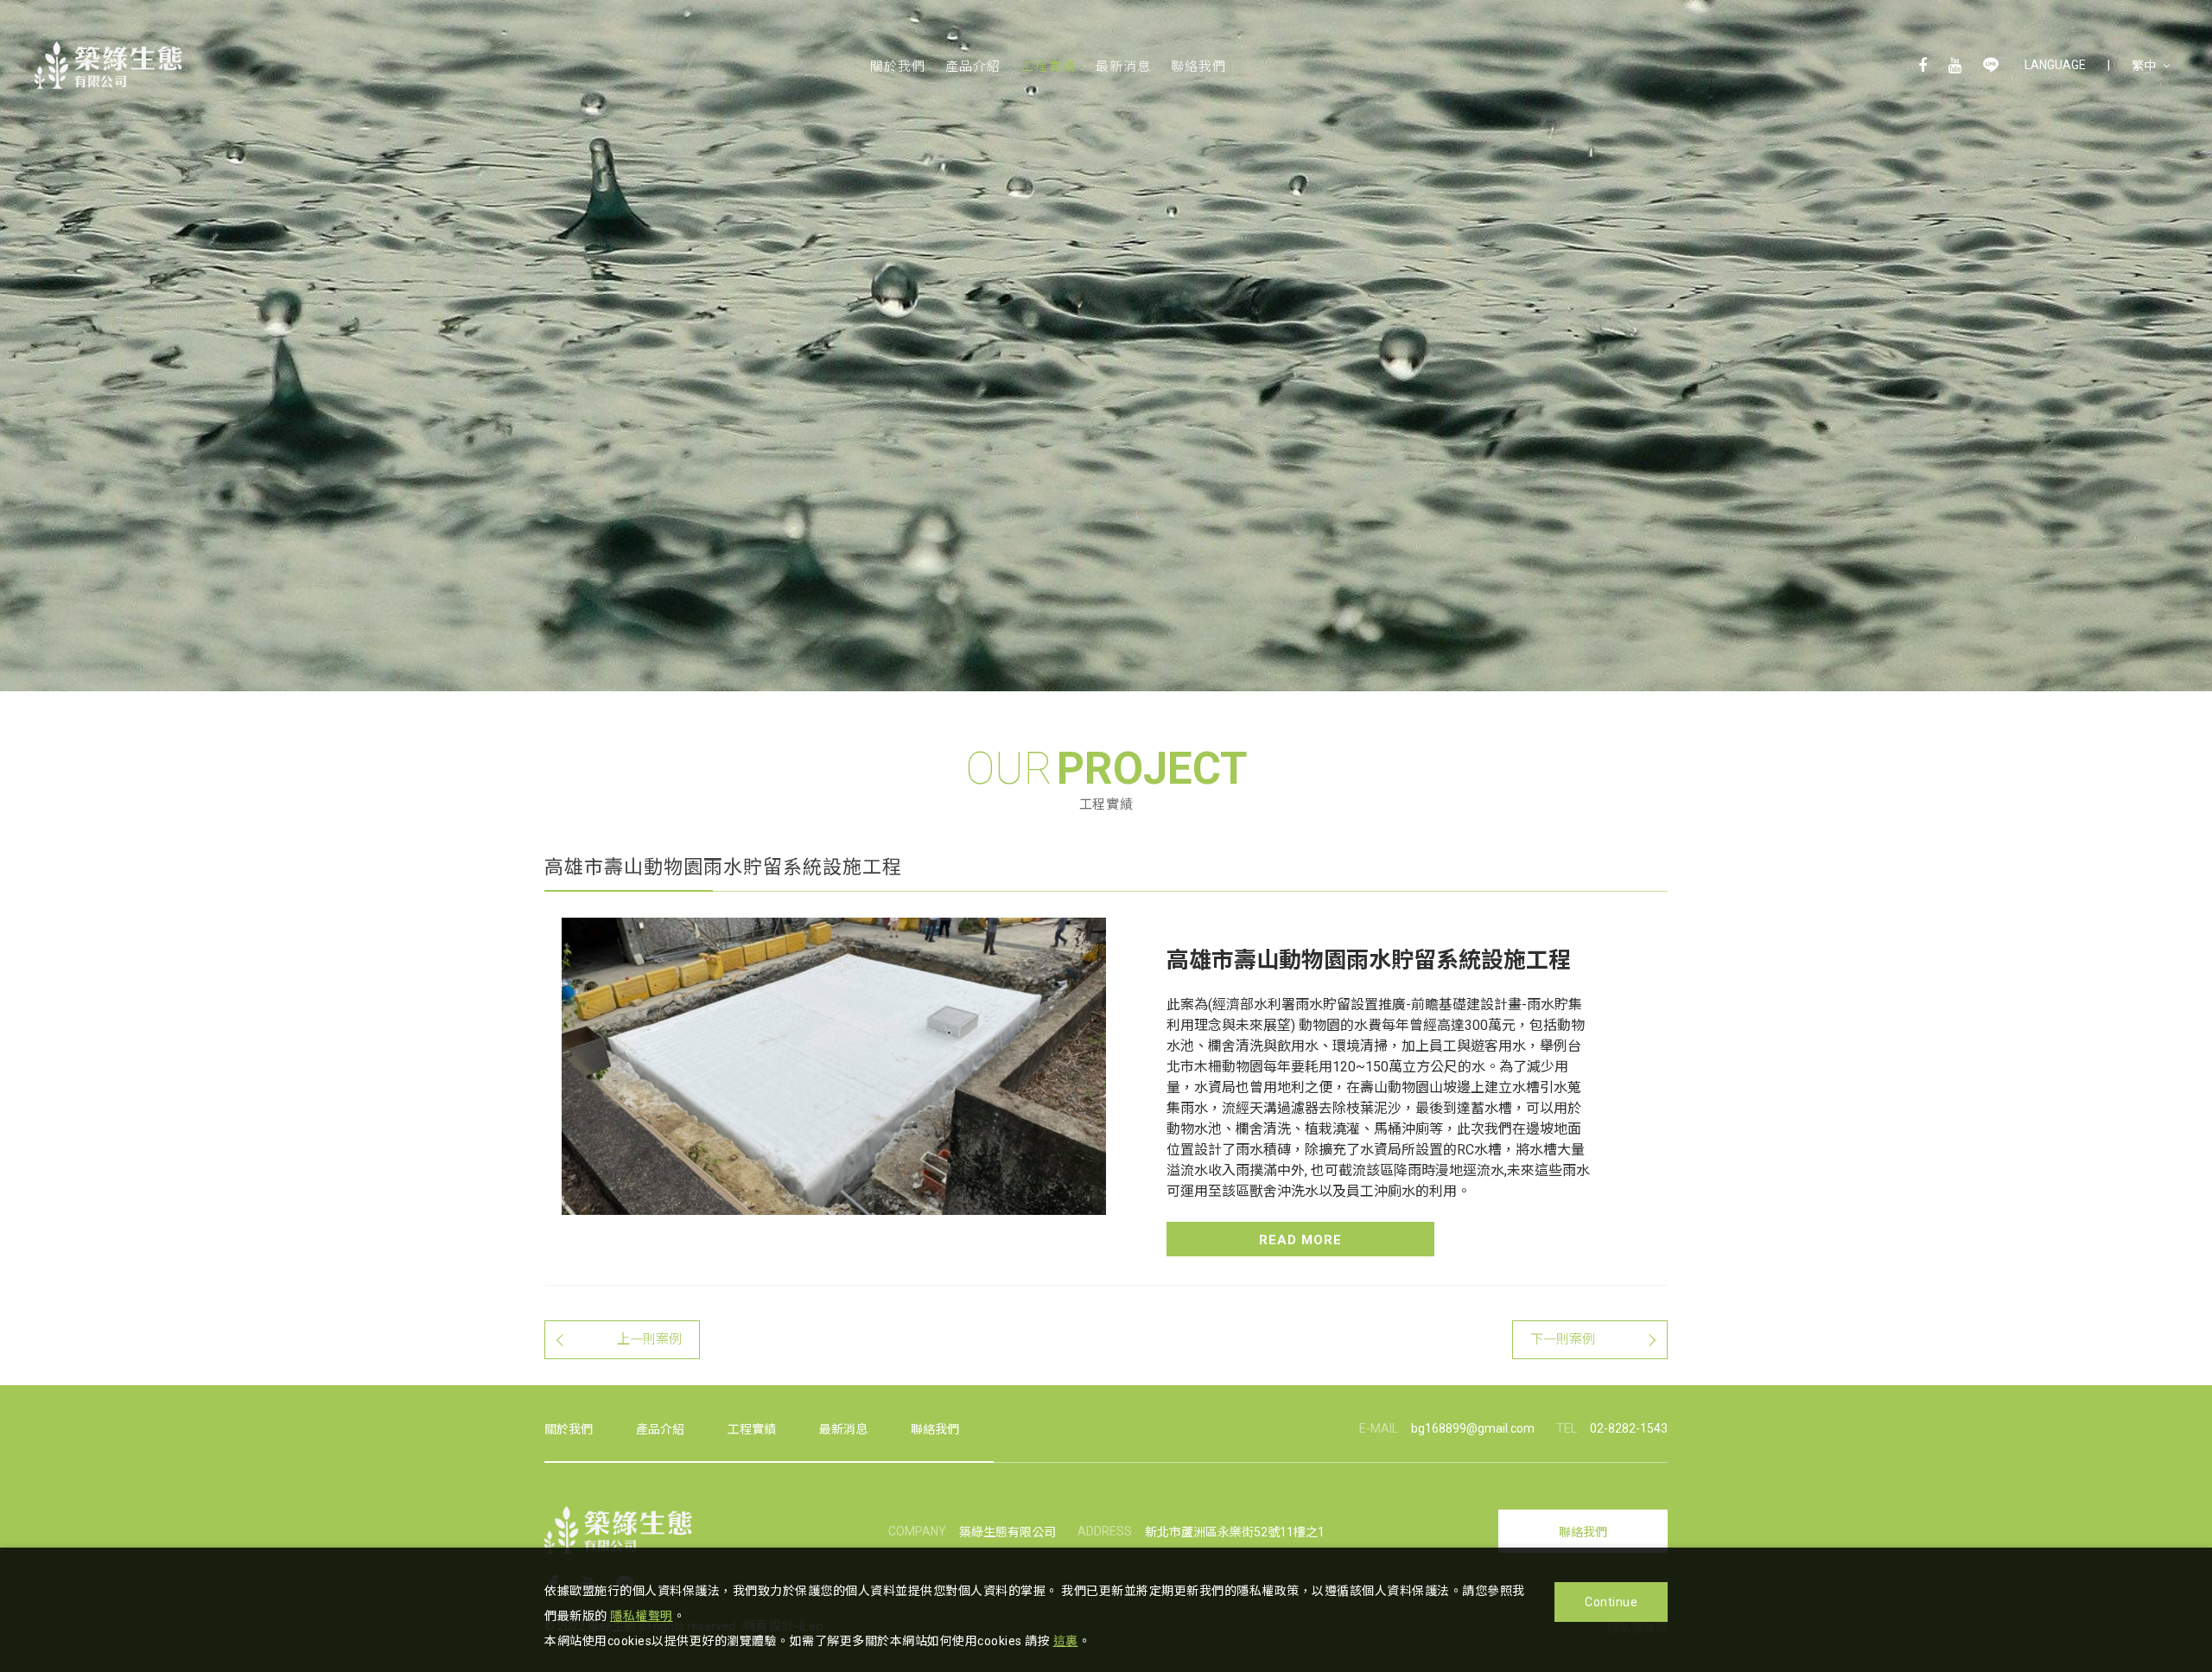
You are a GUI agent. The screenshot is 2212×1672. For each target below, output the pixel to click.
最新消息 (1123, 67)
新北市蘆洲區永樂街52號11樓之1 (1235, 1532)
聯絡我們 (1198, 67)
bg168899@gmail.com (1473, 1428)
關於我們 (898, 67)
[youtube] (1955, 65)
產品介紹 (973, 67)
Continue (1611, 1602)
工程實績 (1048, 67)
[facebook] (1923, 65)
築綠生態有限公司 (108, 65)
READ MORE (1300, 1240)
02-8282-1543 (1629, 1428)
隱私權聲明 (642, 1616)
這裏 (1066, 1641)
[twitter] (1991, 65)
